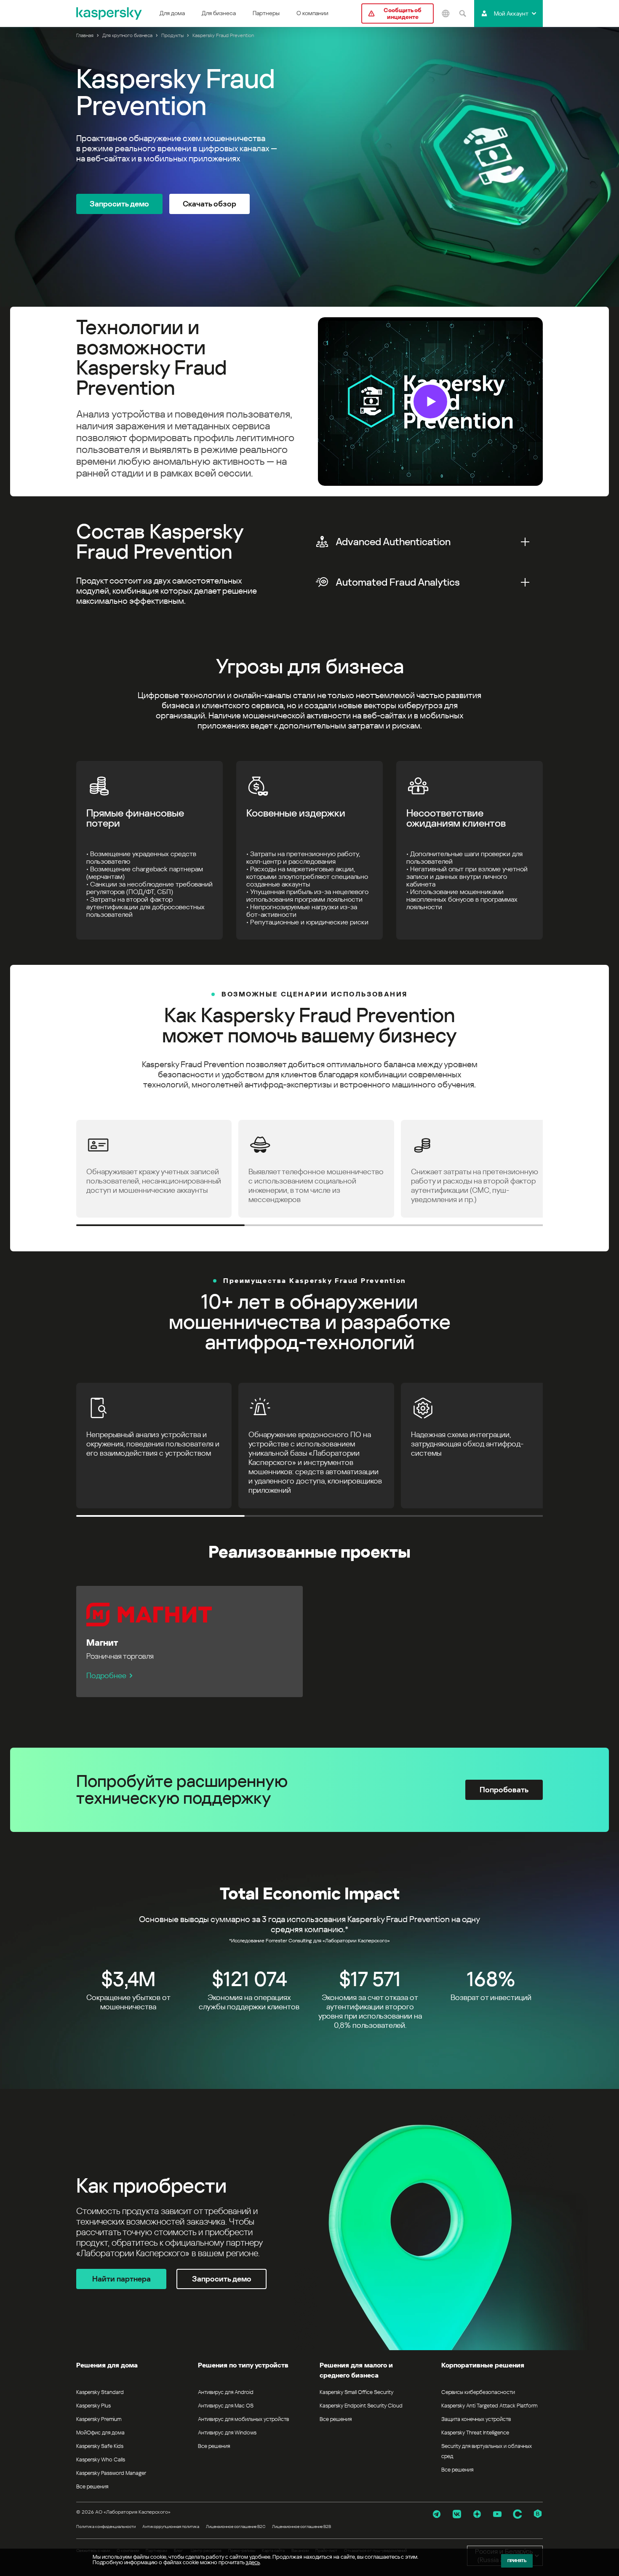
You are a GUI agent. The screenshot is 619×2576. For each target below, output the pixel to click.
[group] (309, 402)
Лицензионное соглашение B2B (301, 2526)
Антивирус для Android (226, 2392)
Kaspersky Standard (100, 2392)
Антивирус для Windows (227, 2433)
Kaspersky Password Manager (111, 2473)
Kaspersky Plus (93, 2406)
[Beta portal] (538, 2514)
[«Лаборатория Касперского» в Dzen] (477, 2514)
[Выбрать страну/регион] (446, 13)
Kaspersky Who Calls (101, 2460)
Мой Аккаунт (511, 13)
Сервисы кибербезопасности (478, 2392)
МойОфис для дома (100, 2433)
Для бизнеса (219, 13)
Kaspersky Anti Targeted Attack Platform (489, 2406)
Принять (517, 2561)
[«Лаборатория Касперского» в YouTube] (497, 2514)
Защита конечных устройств (476, 2419)
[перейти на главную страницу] (109, 13)
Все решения (92, 2486)
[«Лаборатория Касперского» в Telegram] (437, 2514)
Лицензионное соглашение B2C (236, 2526)
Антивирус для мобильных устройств (243, 2419)
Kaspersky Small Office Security (357, 2392)
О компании (312, 13)
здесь (253, 2562)
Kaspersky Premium (99, 2419)
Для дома (172, 13)
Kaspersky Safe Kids (100, 2446)
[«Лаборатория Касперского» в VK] (457, 2514)
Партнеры (266, 13)
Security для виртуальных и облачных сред (487, 2451)
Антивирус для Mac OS (226, 2406)
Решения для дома (107, 2365)
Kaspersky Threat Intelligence (475, 2433)
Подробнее (106, 1675)
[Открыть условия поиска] (462, 13)
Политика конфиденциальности (106, 2526)
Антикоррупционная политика (171, 2526)
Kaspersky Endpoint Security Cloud (361, 2406)
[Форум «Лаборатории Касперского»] (518, 2514)
